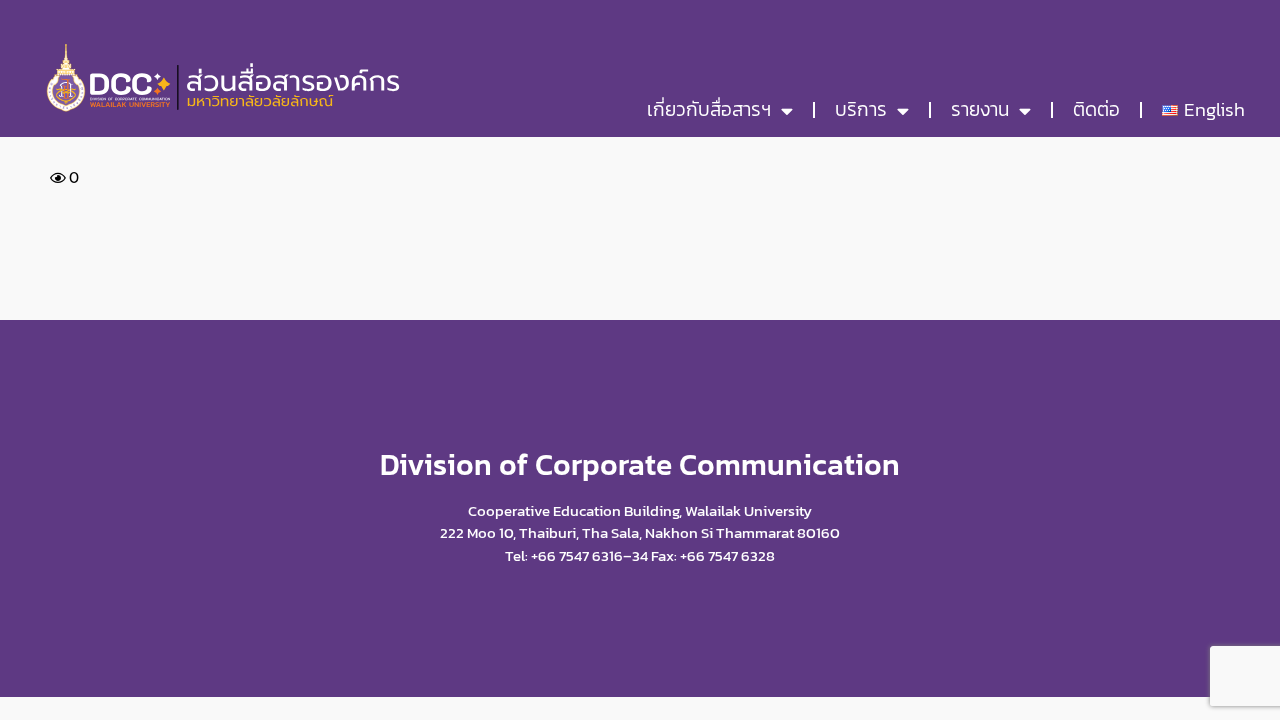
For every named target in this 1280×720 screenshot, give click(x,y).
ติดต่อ (1096, 109)
